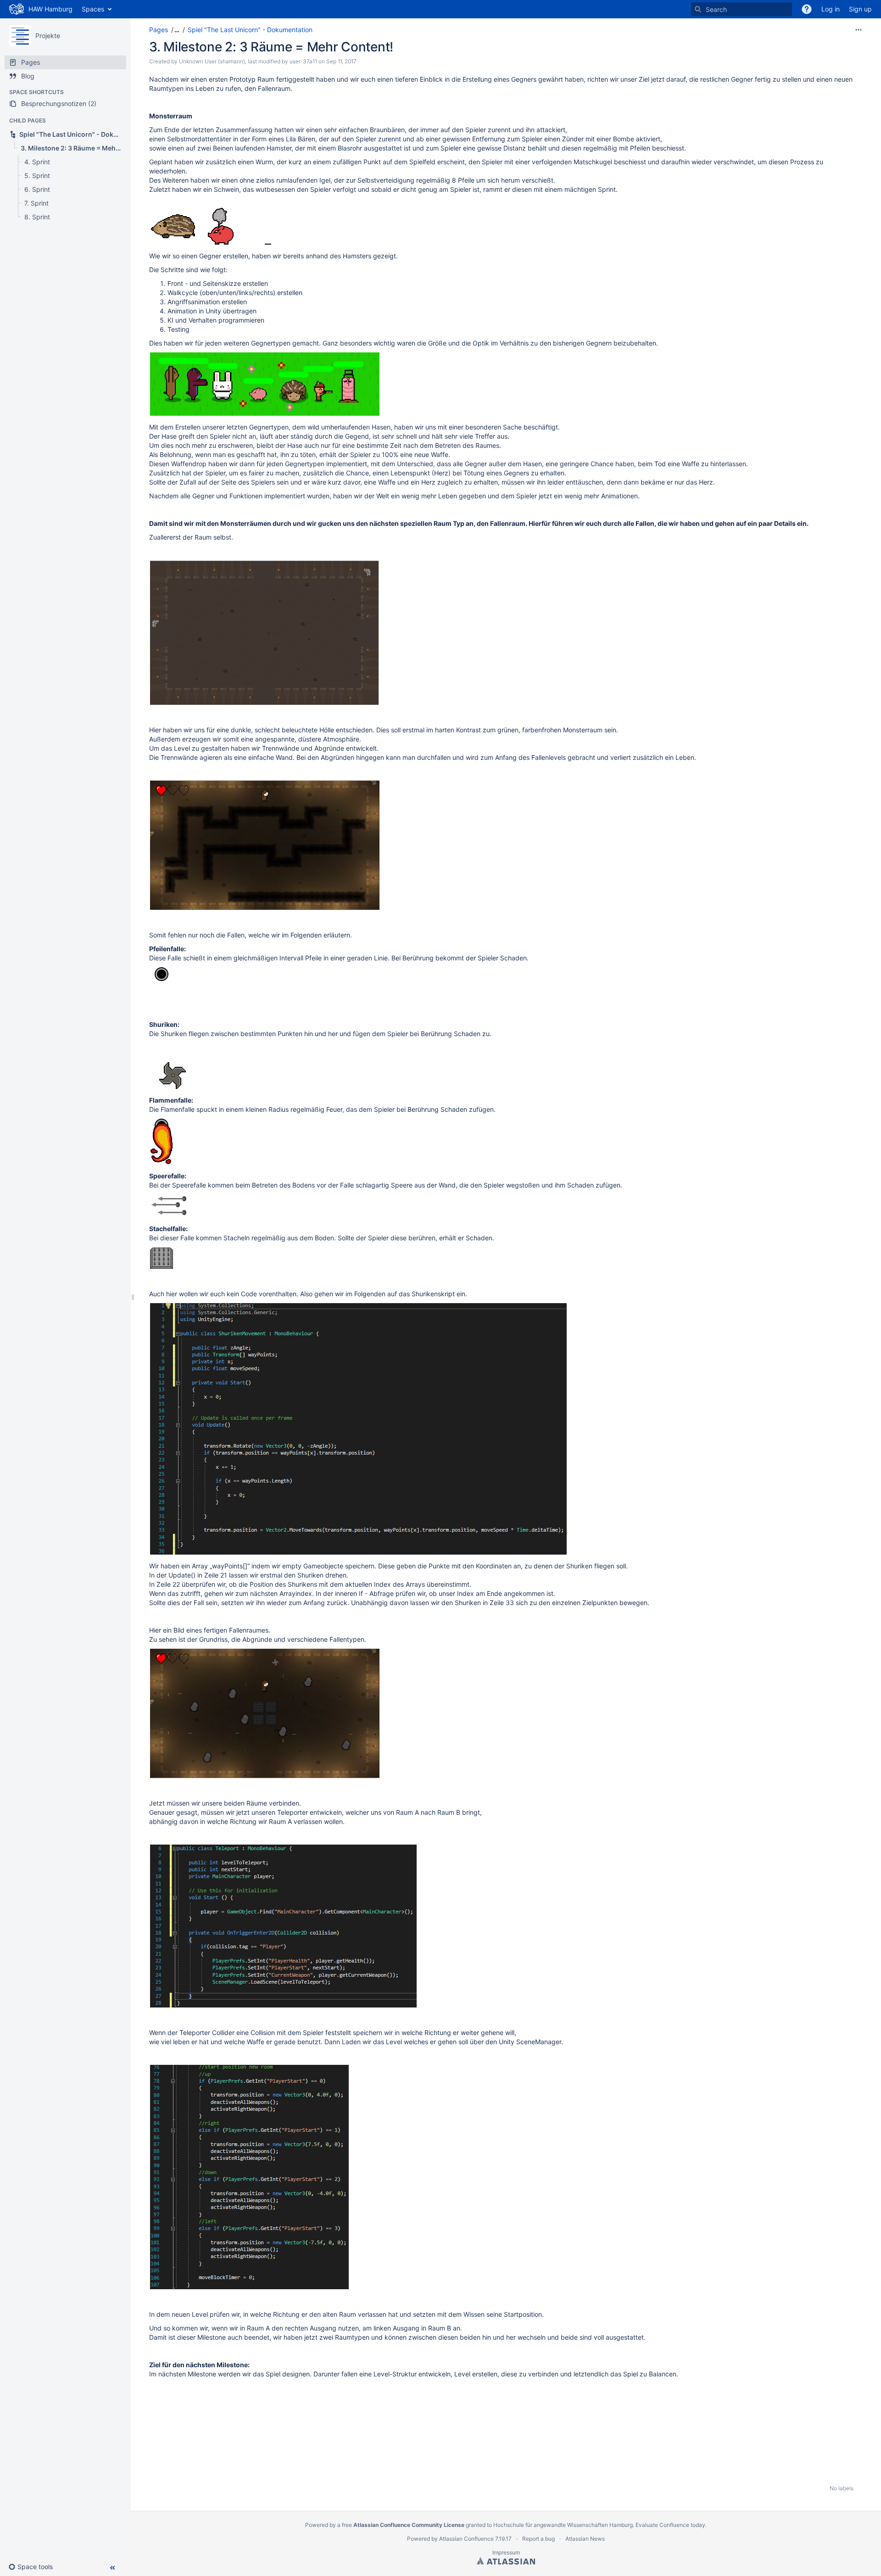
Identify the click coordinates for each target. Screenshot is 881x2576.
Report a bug (538, 2539)
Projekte (48, 36)
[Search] (698, 9)
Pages (159, 30)
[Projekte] (20, 36)
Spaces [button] (93, 9)
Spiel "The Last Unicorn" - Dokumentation (250, 30)
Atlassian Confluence (466, 2539)
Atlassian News (585, 2539)
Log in (831, 9)
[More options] (859, 30)
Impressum (506, 2552)
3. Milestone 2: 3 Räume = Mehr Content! (271, 47)
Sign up (860, 9)
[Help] (807, 9)
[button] (34, 2567)
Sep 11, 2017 (341, 61)
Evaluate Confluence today (670, 2525)
